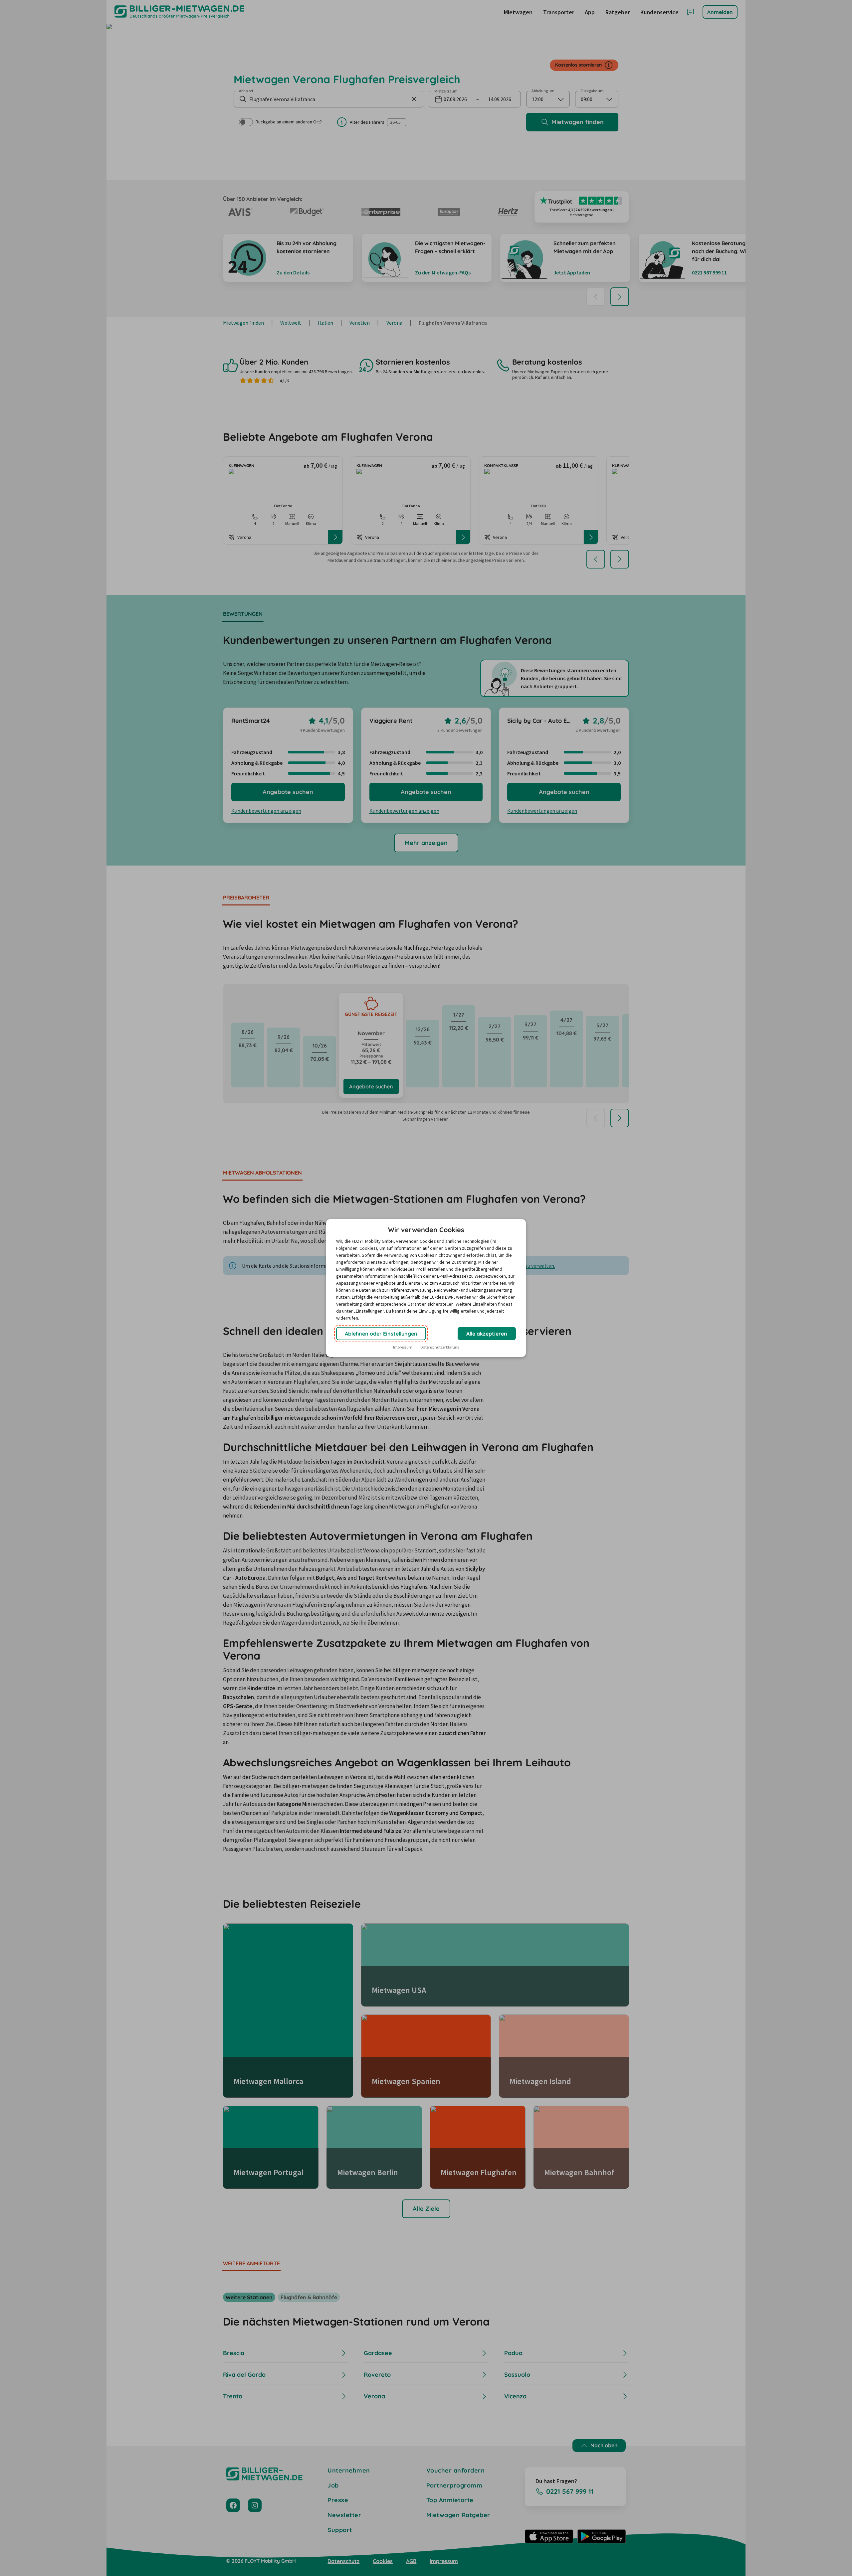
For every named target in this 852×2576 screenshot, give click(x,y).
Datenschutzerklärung (440, 1347)
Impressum (403, 1347)
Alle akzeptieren (487, 1334)
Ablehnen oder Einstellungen (381, 1334)
